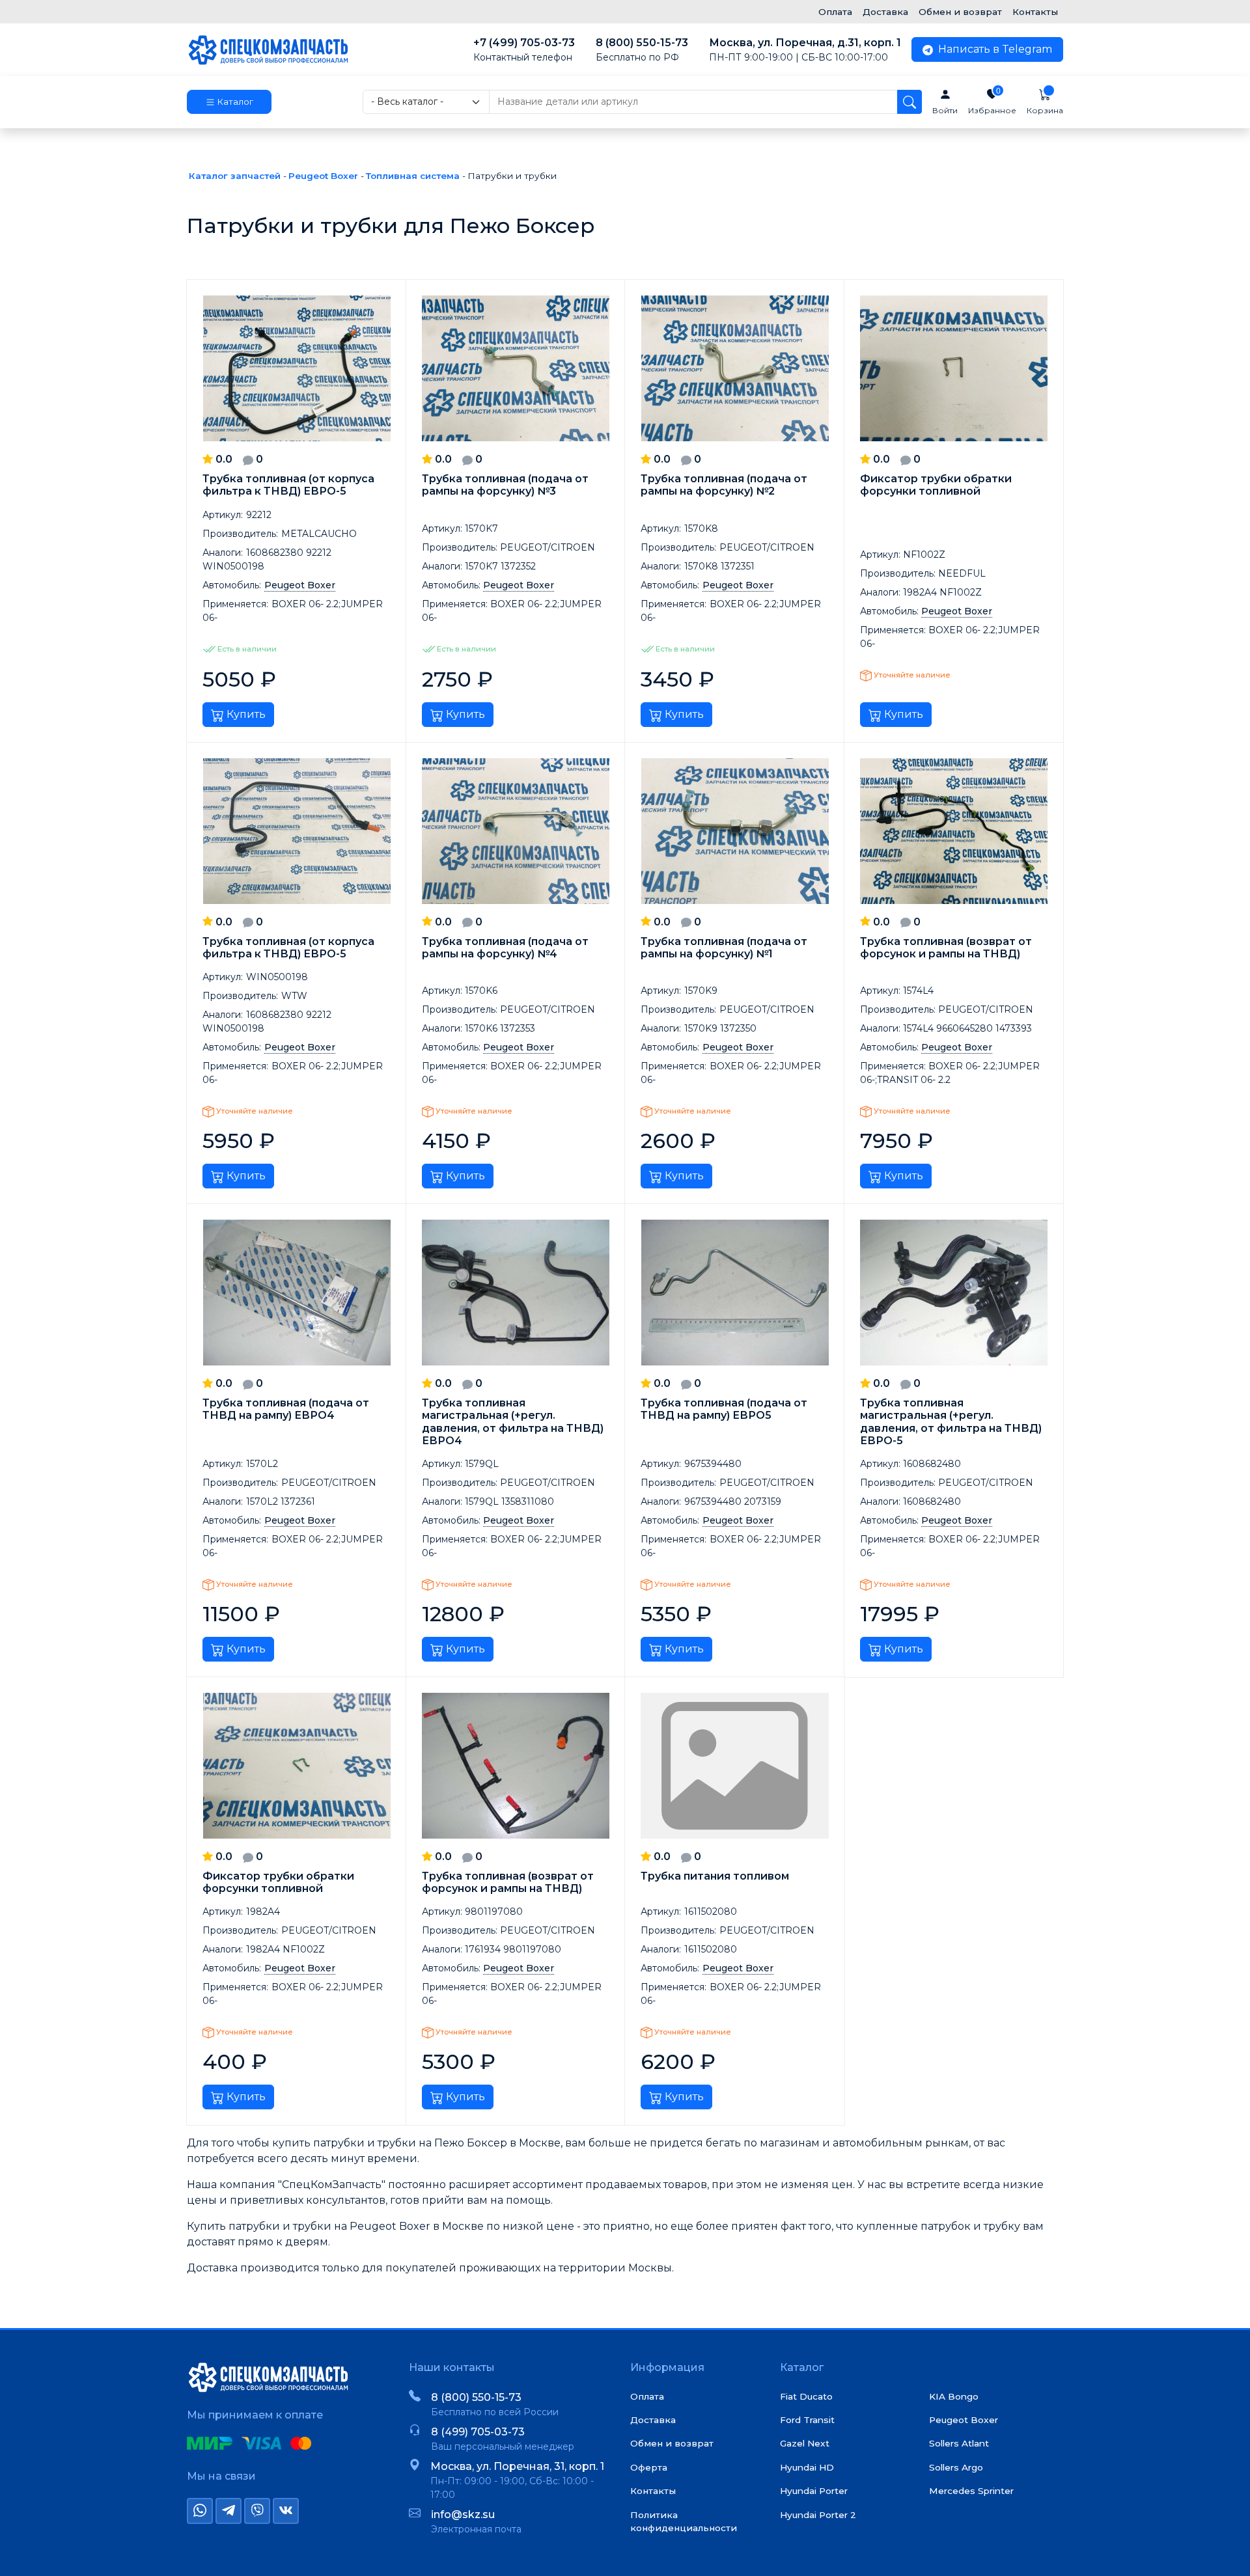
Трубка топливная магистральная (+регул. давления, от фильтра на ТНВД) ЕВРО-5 (951, 1422)
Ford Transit (807, 2420)
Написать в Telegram (994, 49)
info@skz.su (463, 2514)
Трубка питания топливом (715, 1876)
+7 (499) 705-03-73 (524, 50)
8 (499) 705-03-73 (478, 2432)
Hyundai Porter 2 (818, 2515)
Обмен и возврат (960, 12)
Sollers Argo (956, 2467)
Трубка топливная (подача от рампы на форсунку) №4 (505, 948)
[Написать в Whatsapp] (200, 2511)
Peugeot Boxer (964, 2420)
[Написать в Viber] (257, 2511)
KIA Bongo (954, 2396)
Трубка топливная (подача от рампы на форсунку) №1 (724, 948)
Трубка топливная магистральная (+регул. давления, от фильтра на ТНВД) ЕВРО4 (513, 1422)
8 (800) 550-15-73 (642, 50)
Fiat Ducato (806, 2396)
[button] (229, 102)
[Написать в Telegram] (229, 2511)
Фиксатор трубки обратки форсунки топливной (936, 485)
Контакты (1035, 12)
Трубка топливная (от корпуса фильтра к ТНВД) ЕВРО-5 (288, 485)
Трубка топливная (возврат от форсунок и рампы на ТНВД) (946, 948)
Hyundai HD (807, 2467)
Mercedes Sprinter (971, 2491)
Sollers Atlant (959, 2443)
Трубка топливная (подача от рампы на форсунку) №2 (724, 485)
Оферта (649, 2467)
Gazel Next (805, 2443)
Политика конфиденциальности (684, 2521)
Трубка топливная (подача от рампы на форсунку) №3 (505, 485)
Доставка (885, 12)
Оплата (835, 12)
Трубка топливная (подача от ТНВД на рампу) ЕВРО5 (724, 1409)
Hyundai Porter (814, 2491)
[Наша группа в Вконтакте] (286, 2511)
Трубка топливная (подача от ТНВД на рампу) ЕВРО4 (286, 1409)
